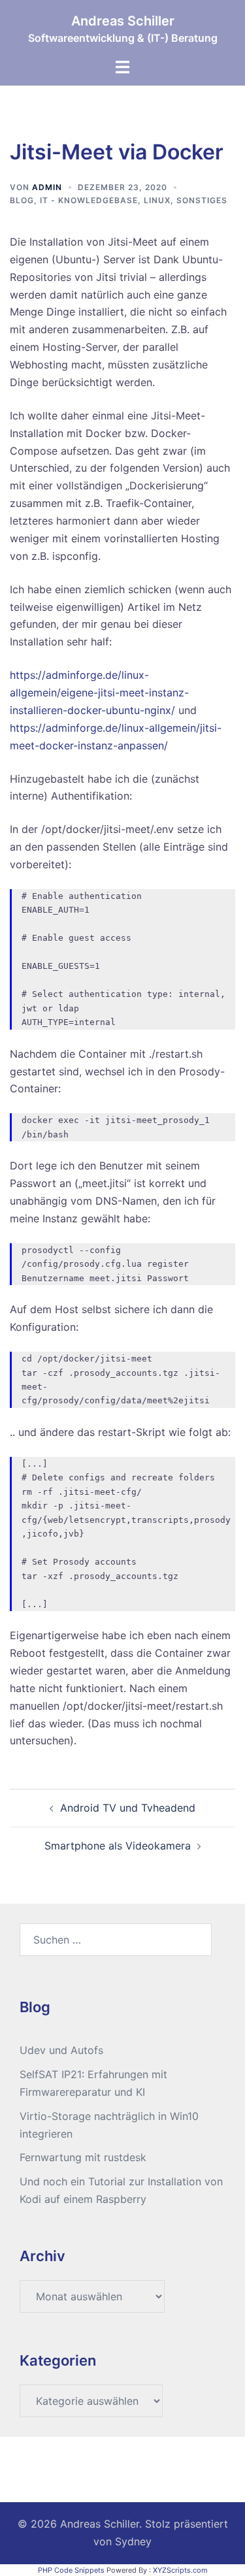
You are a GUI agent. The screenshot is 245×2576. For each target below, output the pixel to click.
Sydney (133, 2541)
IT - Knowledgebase (89, 200)
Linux (157, 200)
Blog (22, 200)
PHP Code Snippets (71, 2570)
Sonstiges (202, 200)
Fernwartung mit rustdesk (83, 2157)
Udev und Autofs (61, 2050)
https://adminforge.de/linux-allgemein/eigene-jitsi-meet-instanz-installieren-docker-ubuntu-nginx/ (99, 693)
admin (47, 187)
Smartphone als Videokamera (118, 1846)
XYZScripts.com (180, 2570)
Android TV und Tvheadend (128, 1808)
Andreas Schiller (123, 21)
